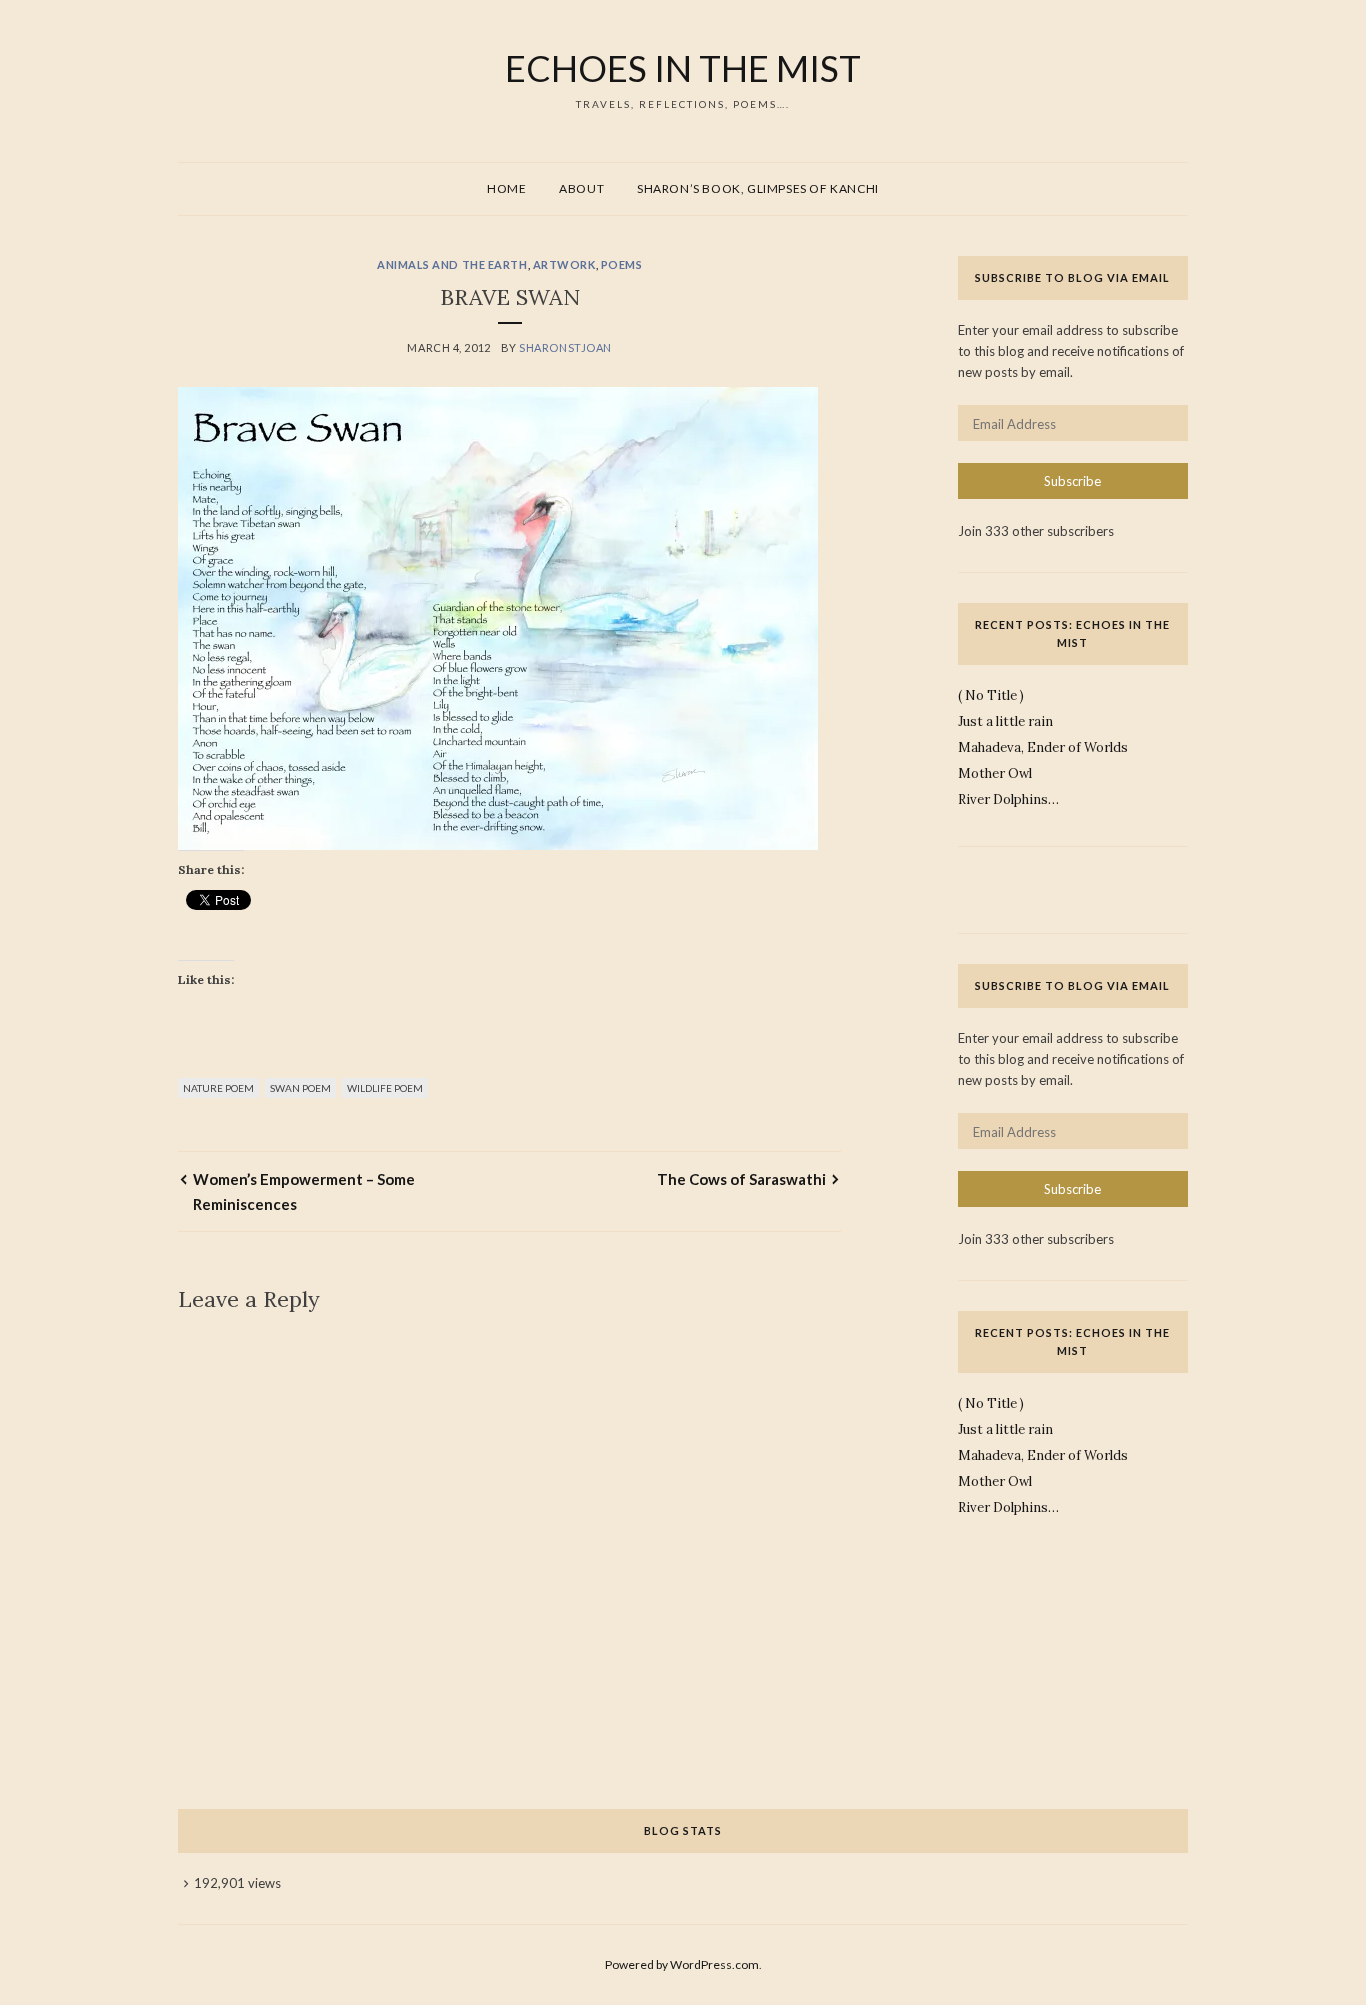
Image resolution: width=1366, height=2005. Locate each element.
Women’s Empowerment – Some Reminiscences (304, 1191)
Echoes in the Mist (683, 68)
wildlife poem (385, 1088)
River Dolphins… (1008, 799)
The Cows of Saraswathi (741, 1179)
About (581, 188)
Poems (622, 264)
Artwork (564, 264)
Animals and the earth (452, 264)
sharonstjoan (565, 347)
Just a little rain (1005, 721)
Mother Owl (995, 773)
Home (506, 188)
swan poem (300, 1088)
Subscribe (1072, 481)
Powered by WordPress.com (682, 1964)
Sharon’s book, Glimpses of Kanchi (758, 188)
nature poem (218, 1088)
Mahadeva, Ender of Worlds (1043, 747)
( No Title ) (991, 695)
